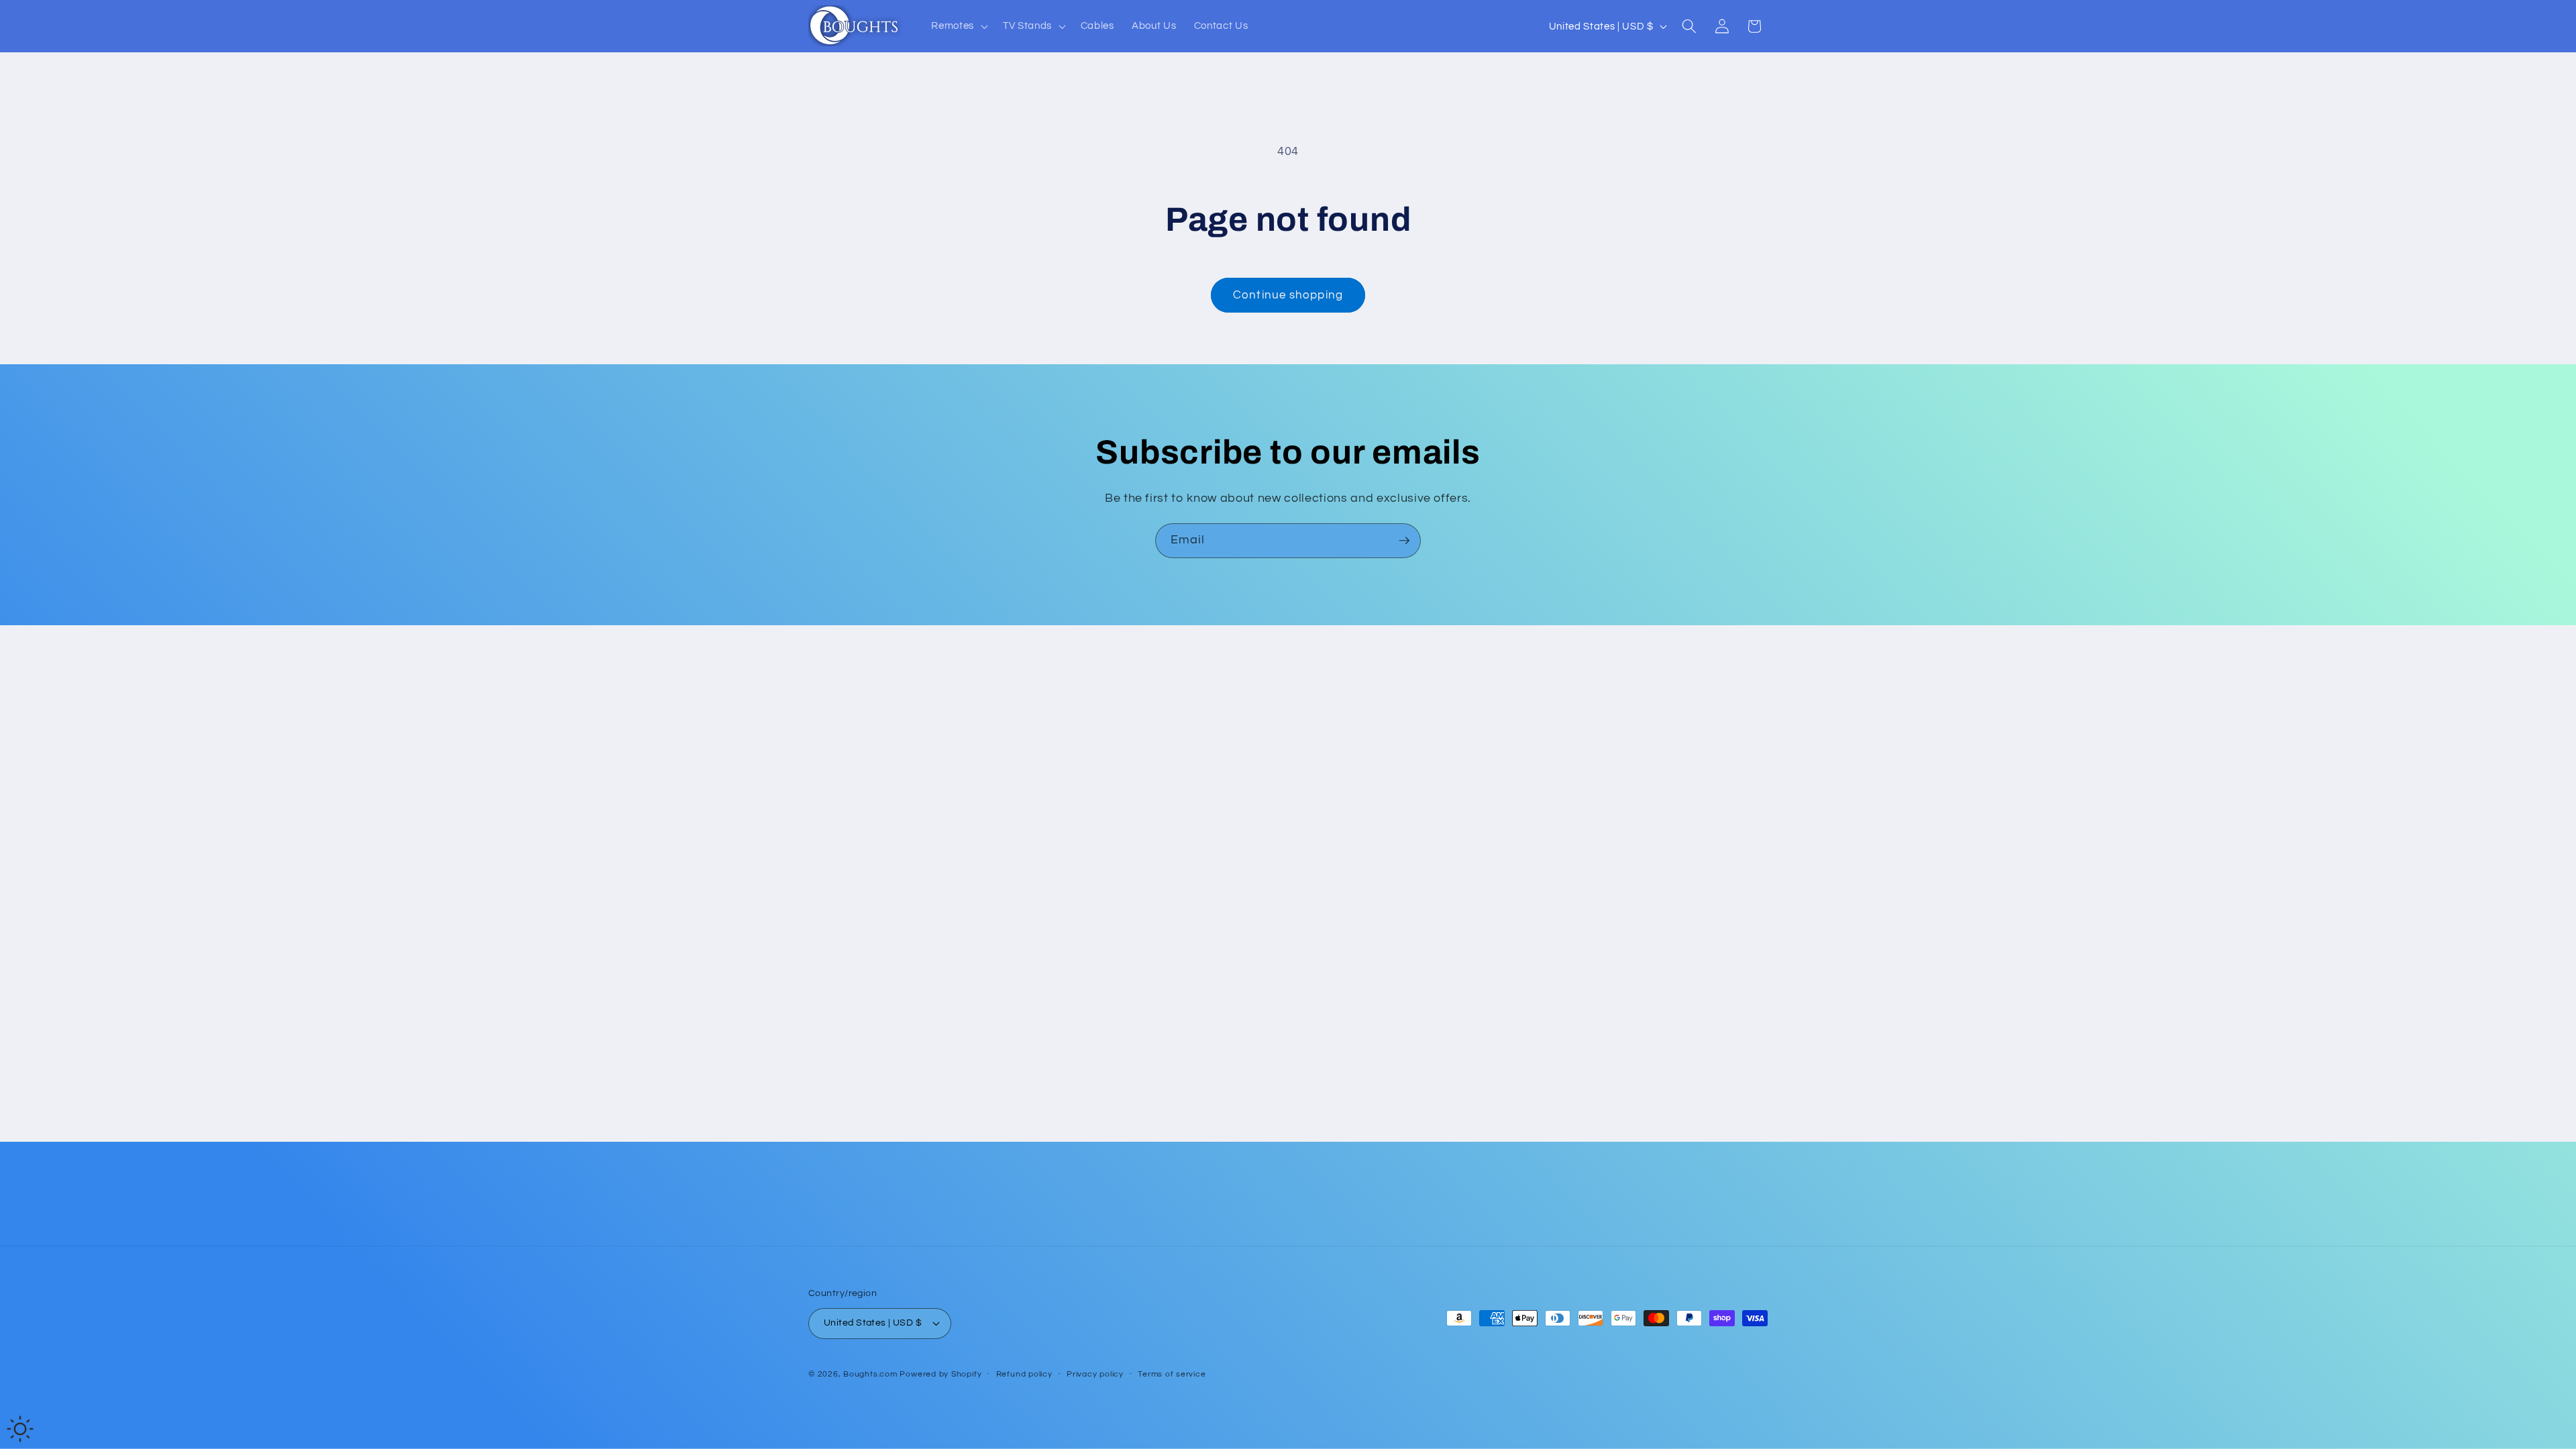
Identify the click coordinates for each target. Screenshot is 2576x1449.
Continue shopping (1288, 295)
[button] (958, 26)
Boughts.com (870, 1374)
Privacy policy (1095, 1374)
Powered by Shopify (941, 1374)
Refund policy (1024, 1374)
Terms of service (1172, 1374)
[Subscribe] (1404, 541)
